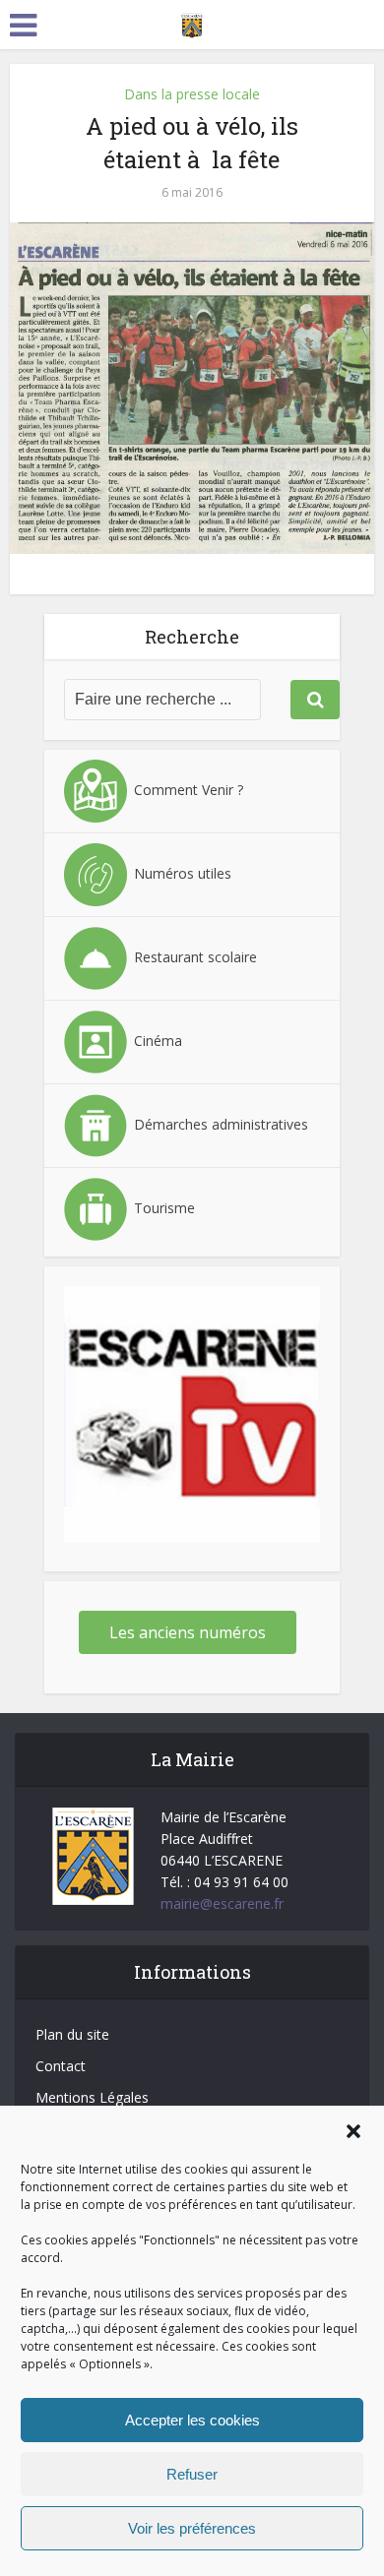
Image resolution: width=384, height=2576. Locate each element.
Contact (61, 2066)
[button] (353, 2131)
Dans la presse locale (192, 94)
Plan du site (72, 2034)
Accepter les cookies (192, 2420)
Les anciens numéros (188, 1632)
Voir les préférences (192, 2528)
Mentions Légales (92, 2097)
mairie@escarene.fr (222, 1903)
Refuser (192, 2474)
